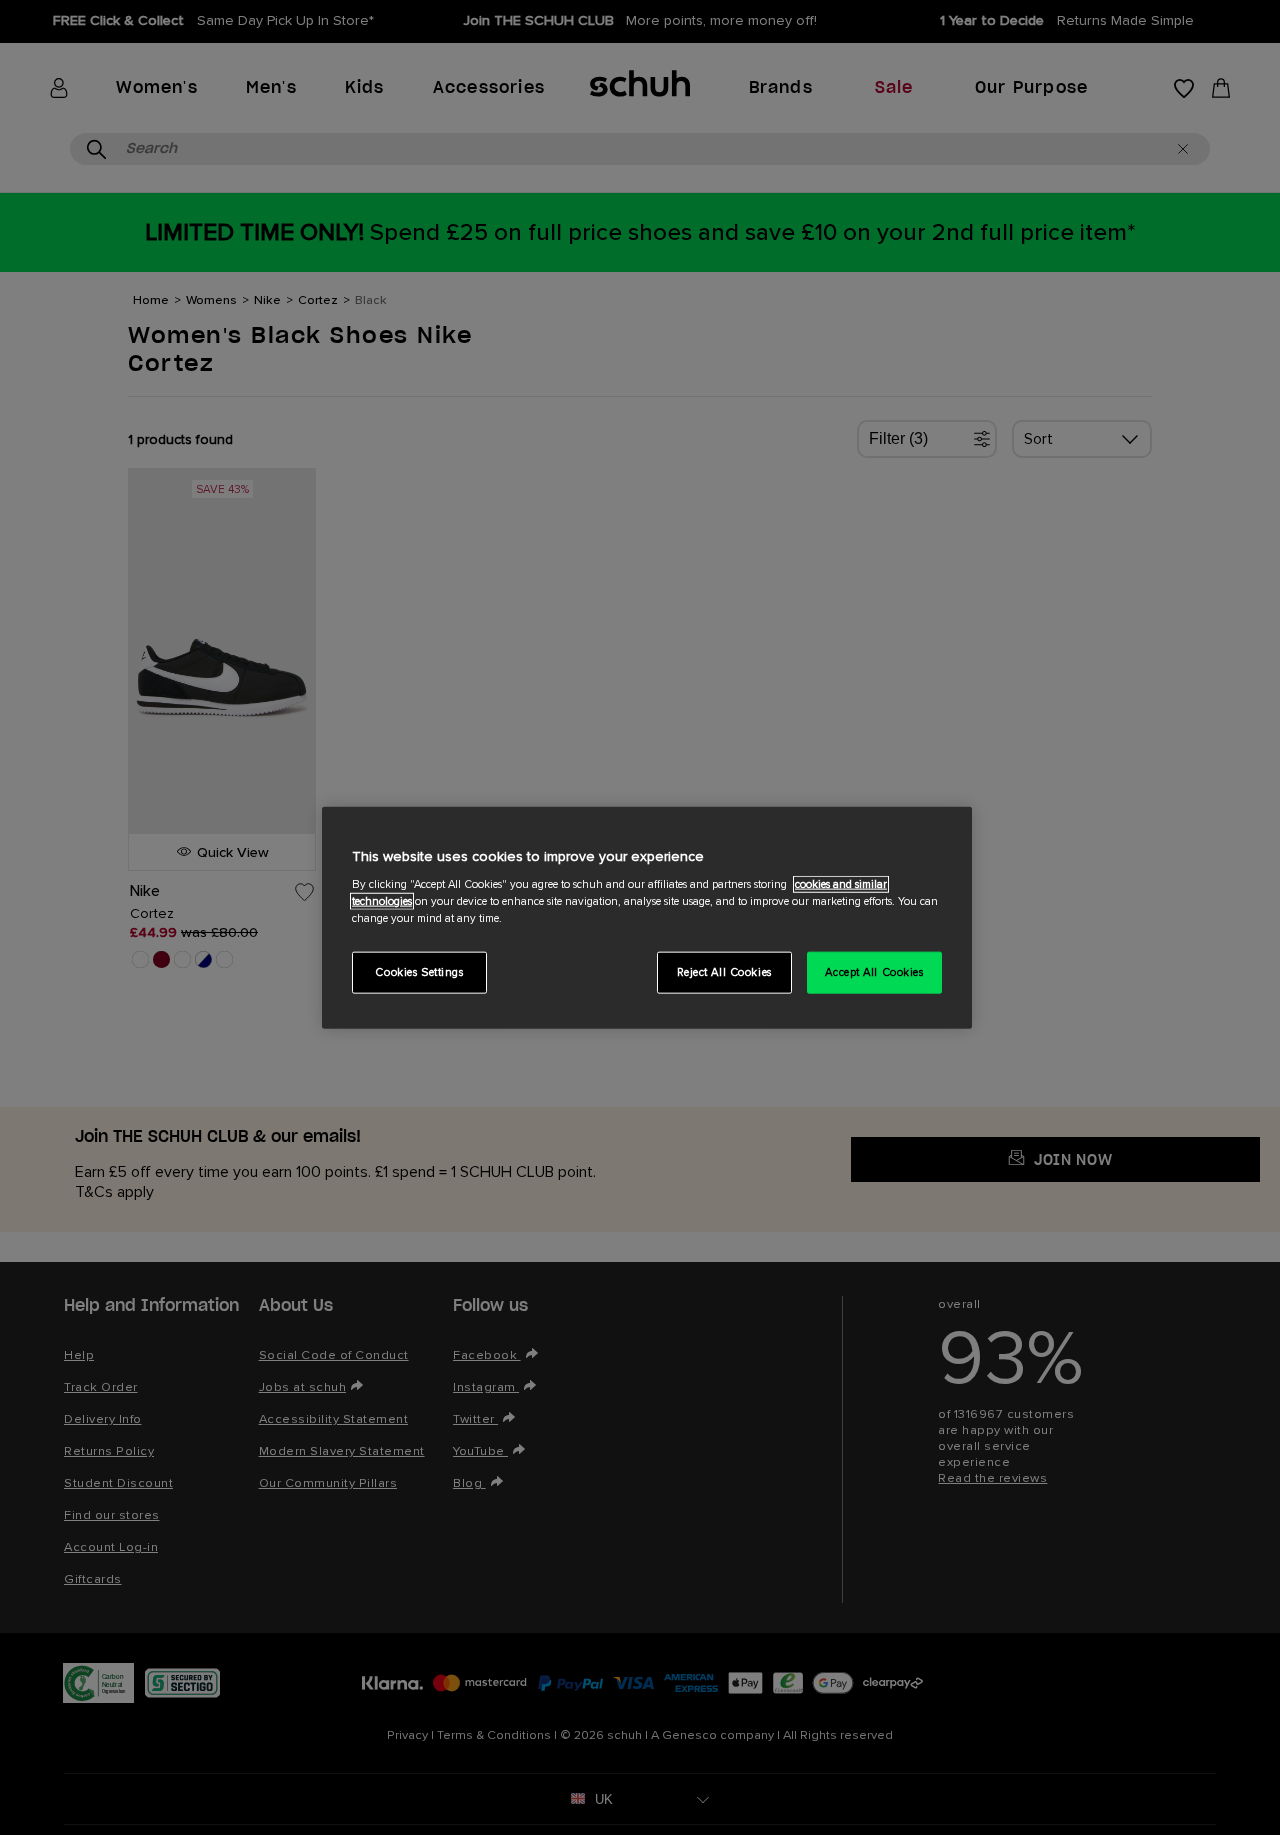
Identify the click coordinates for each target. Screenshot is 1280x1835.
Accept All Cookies (874, 972)
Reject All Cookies (724, 972)
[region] (647, 917)
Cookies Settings (419, 972)
